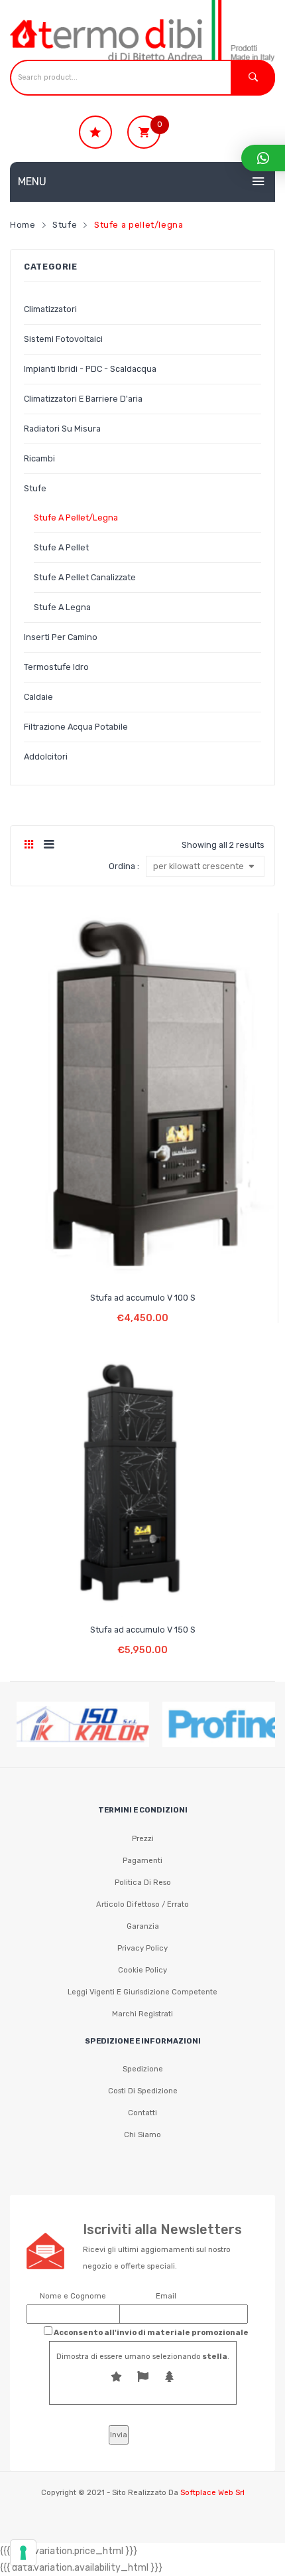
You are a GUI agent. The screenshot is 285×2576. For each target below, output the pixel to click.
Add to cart (143, 1308)
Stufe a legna (62, 607)
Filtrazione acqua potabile (76, 727)
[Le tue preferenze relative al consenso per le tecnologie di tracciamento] (23, 2553)
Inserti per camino (61, 637)
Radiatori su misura (62, 429)
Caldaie (38, 697)
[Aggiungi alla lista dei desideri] (118, 1264)
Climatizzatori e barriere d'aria (83, 399)
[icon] (95, 132)
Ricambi (39, 458)
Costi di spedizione (143, 2091)
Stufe (65, 225)
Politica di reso (143, 1882)
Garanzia (143, 1926)
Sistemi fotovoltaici (63, 339)
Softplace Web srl (212, 2492)
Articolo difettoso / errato (142, 1904)
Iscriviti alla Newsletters (162, 2229)
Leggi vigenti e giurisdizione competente (142, 1992)
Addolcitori (46, 757)
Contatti (142, 2113)
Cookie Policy (142, 1970)
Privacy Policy (142, 1948)
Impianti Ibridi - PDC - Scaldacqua (90, 369)
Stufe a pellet (61, 547)
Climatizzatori (50, 309)
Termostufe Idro (56, 667)
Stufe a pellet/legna (76, 518)
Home (23, 225)
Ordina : (124, 866)
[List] (49, 845)
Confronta (143, 1264)
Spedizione (143, 2069)
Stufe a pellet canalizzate (85, 577)
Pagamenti (142, 1860)
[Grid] (29, 845)
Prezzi (143, 1838)
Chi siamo (142, 2134)
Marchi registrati (142, 2014)
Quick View (168, 1264)
